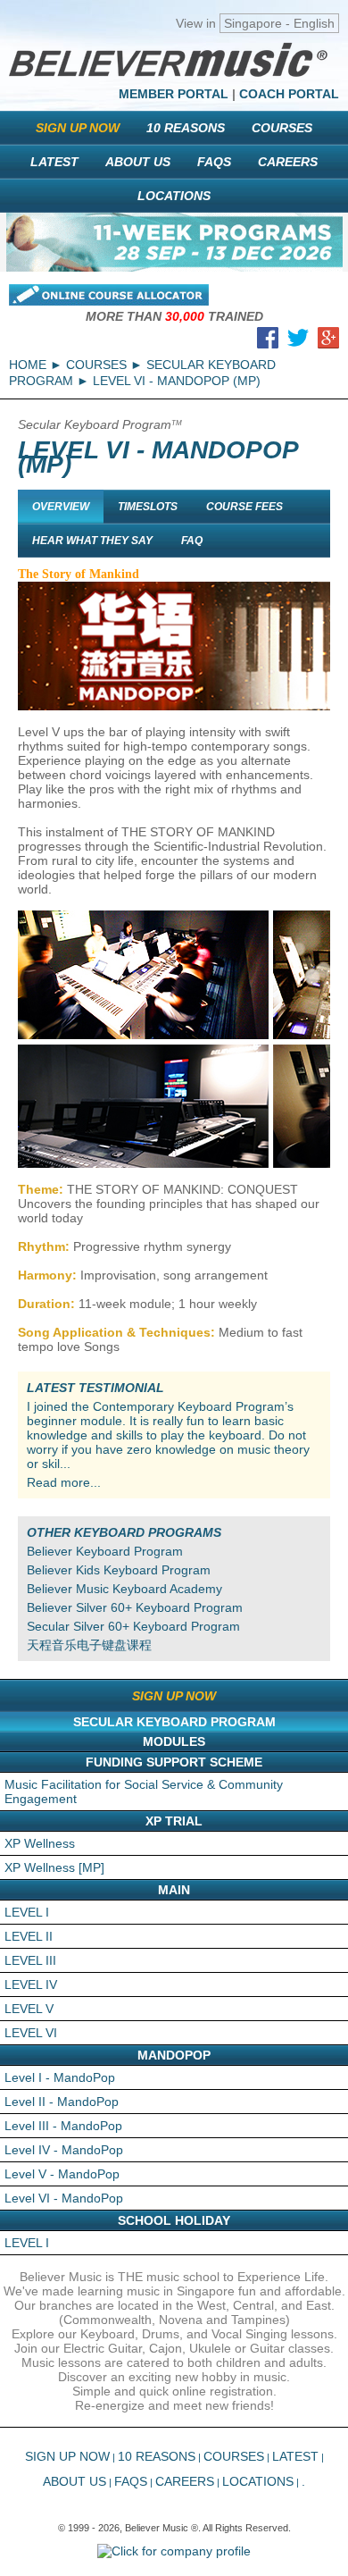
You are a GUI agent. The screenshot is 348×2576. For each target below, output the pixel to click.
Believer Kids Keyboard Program (119, 1570)
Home (28, 365)
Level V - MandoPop (62, 2174)
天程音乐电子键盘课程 (89, 1645)
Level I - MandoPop (60, 2077)
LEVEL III (30, 1960)
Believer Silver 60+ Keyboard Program (135, 1607)
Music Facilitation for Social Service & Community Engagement (144, 1791)
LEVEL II (29, 1936)
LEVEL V (29, 2009)
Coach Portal (289, 94)
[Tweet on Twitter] (298, 341)
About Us (138, 162)
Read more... (64, 1482)
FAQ (192, 541)
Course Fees (244, 507)
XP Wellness (40, 1843)
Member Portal (174, 94)
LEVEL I (27, 1912)
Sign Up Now (78, 128)
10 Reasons (186, 128)
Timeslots (148, 507)
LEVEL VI (31, 2033)
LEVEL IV (31, 1984)
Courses (282, 128)
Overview (61, 507)
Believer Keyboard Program (105, 1551)
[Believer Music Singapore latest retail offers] (174, 242)
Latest (54, 162)
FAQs (214, 162)
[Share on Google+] (328, 341)
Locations (174, 196)
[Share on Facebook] (268, 341)
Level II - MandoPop (62, 2102)
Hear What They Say (92, 541)
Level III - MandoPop (63, 2126)
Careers (288, 162)
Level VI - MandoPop (64, 2198)
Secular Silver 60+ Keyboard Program (133, 1626)
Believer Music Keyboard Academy (124, 1589)
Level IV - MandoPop (64, 2150)
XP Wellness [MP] (54, 1867)
